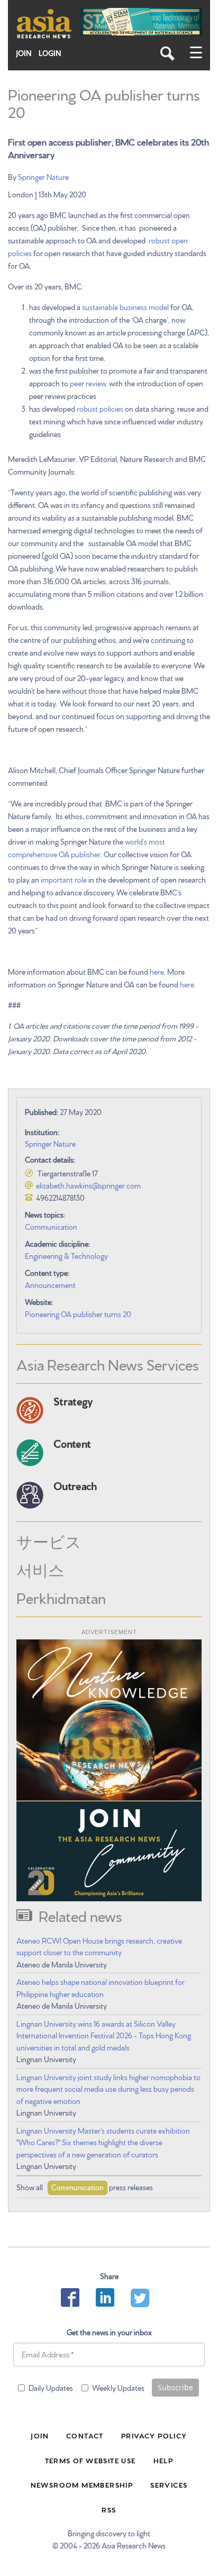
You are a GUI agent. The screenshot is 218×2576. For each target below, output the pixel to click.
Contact (85, 2435)
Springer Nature (43, 177)
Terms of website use (90, 2460)
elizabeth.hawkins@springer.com (88, 1185)
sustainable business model (125, 307)
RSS (109, 2509)
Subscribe (175, 2387)
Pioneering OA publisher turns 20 (78, 1314)
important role (64, 879)
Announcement (50, 1285)
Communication (51, 1227)
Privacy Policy (154, 2435)
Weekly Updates (118, 2388)
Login (50, 53)
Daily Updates (51, 2388)
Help (163, 2460)
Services (169, 2484)
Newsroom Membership (82, 2484)
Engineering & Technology (66, 1256)
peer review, (89, 383)
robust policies (100, 409)
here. (157, 972)
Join (24, 53)
